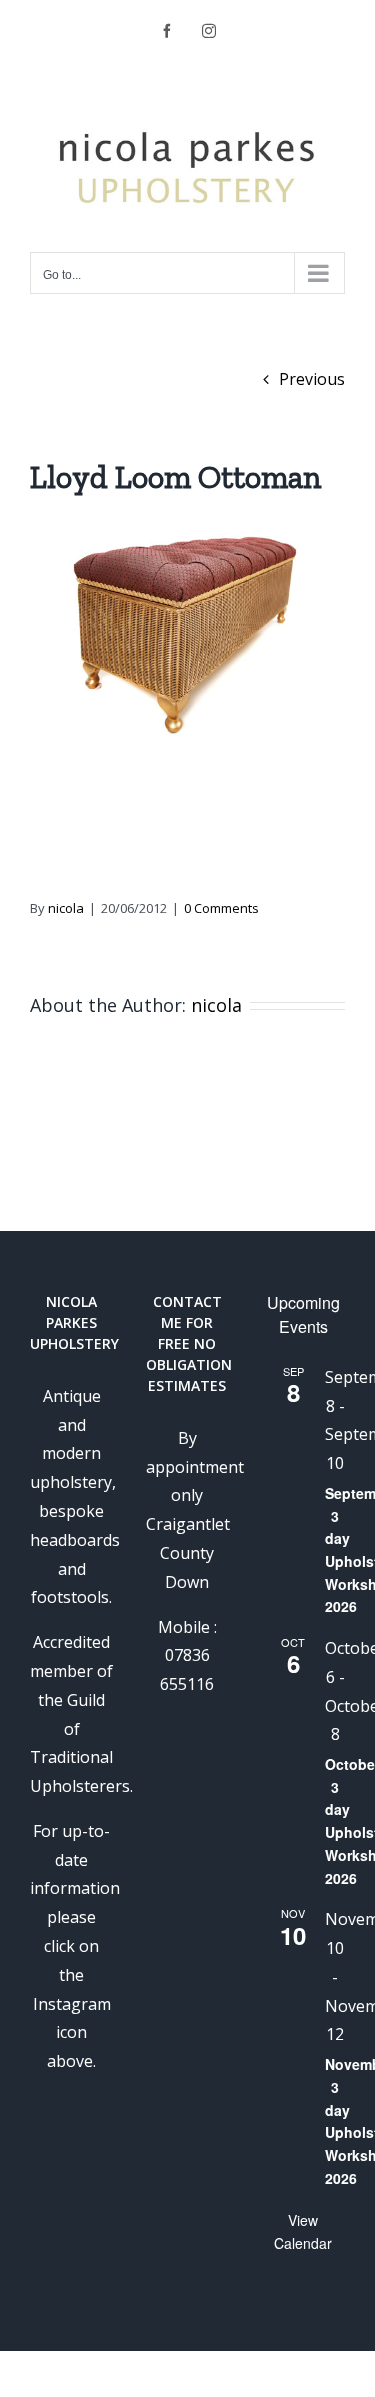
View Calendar (303, 2231)
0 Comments (221, 908)
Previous (312, 379)
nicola (66, 908)
